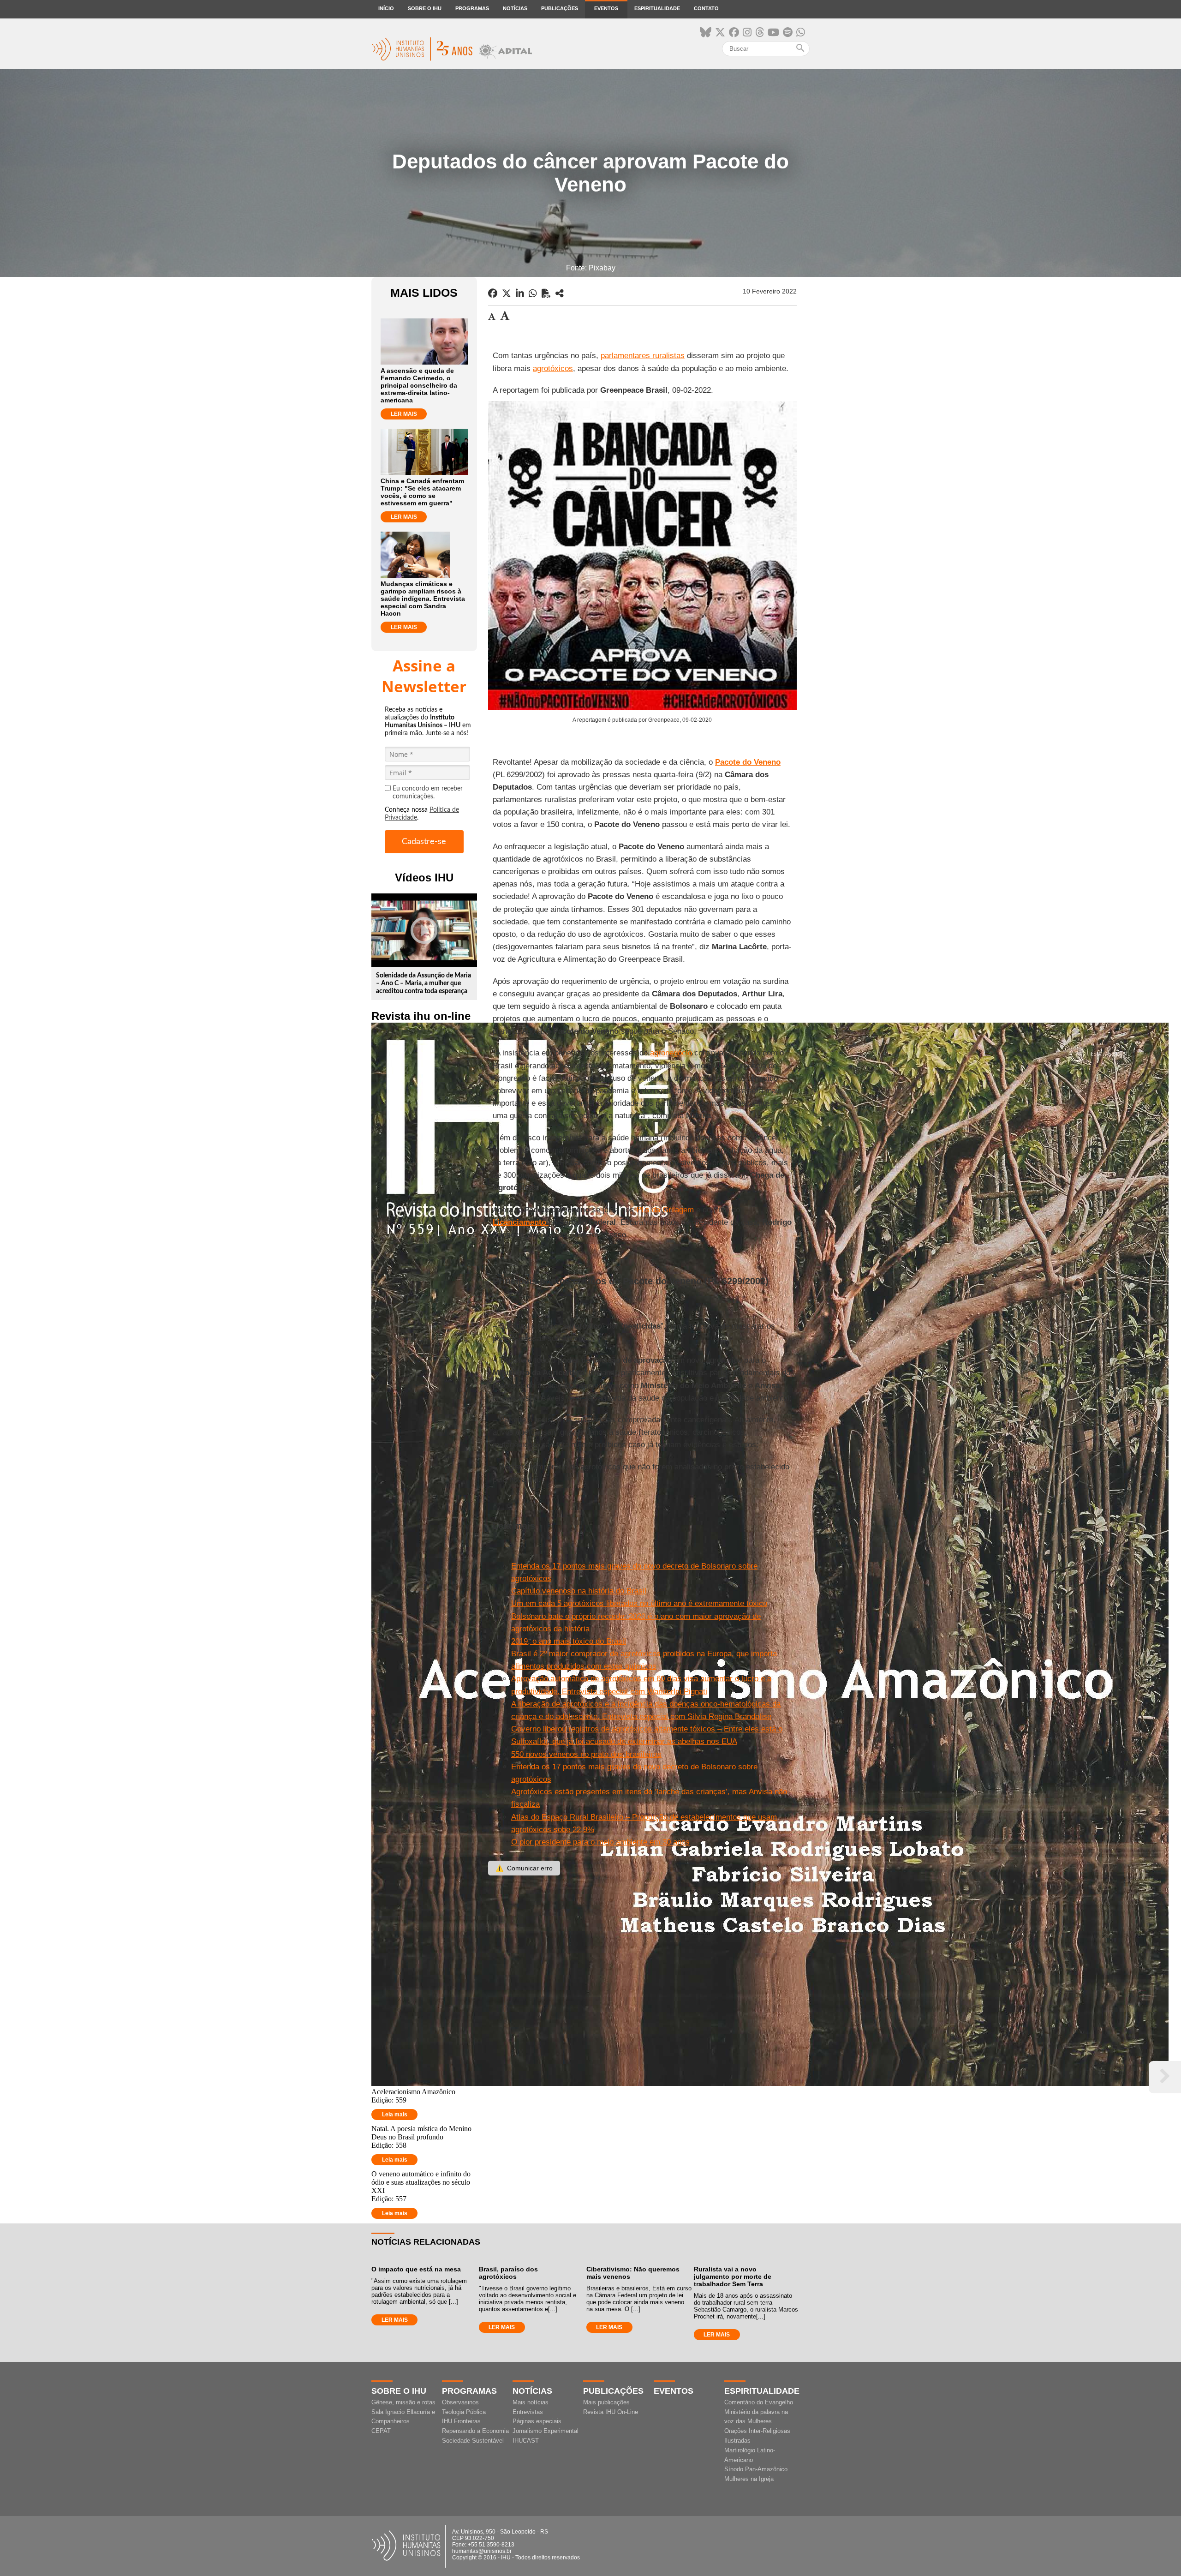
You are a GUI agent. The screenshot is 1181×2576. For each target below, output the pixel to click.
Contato (706, 8)
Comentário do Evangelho (759, 2402)
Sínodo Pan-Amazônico (756, 2469)
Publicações (560, 8)
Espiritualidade (657, 8)
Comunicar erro (524, 1868)
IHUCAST (526, 2441)
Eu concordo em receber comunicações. (428, 793)
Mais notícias (531, 2402)
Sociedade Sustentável (473, 2441)
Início (386, 8)
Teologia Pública (464, 2412)
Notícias (515, 8)
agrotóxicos (553, 368)
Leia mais (395, 2115)
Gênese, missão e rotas (403, 2402)
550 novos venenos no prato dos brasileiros (586, 1754)
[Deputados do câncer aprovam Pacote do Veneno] (560, 294)
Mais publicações (606, 2402)
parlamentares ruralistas (643, 356)
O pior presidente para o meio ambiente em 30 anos (600, 1842)
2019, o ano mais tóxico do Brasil (569, 1641)
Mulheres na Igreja (749, 2479)
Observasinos (460, 2402)
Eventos (606, 8)
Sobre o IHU (425, 8)
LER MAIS (404, 414)
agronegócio (671, 1053)
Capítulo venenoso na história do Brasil (579, 1591)
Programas (472, 8)
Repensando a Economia (475, 2431)
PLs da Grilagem (665, 1210)
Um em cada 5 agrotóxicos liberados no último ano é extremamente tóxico (639, 1603)
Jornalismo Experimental (546, 2431)
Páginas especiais (537, 2421)
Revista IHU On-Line (611, 2412)
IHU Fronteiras (461, 2421)
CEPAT (381, 2431)
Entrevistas (528, 2412)
